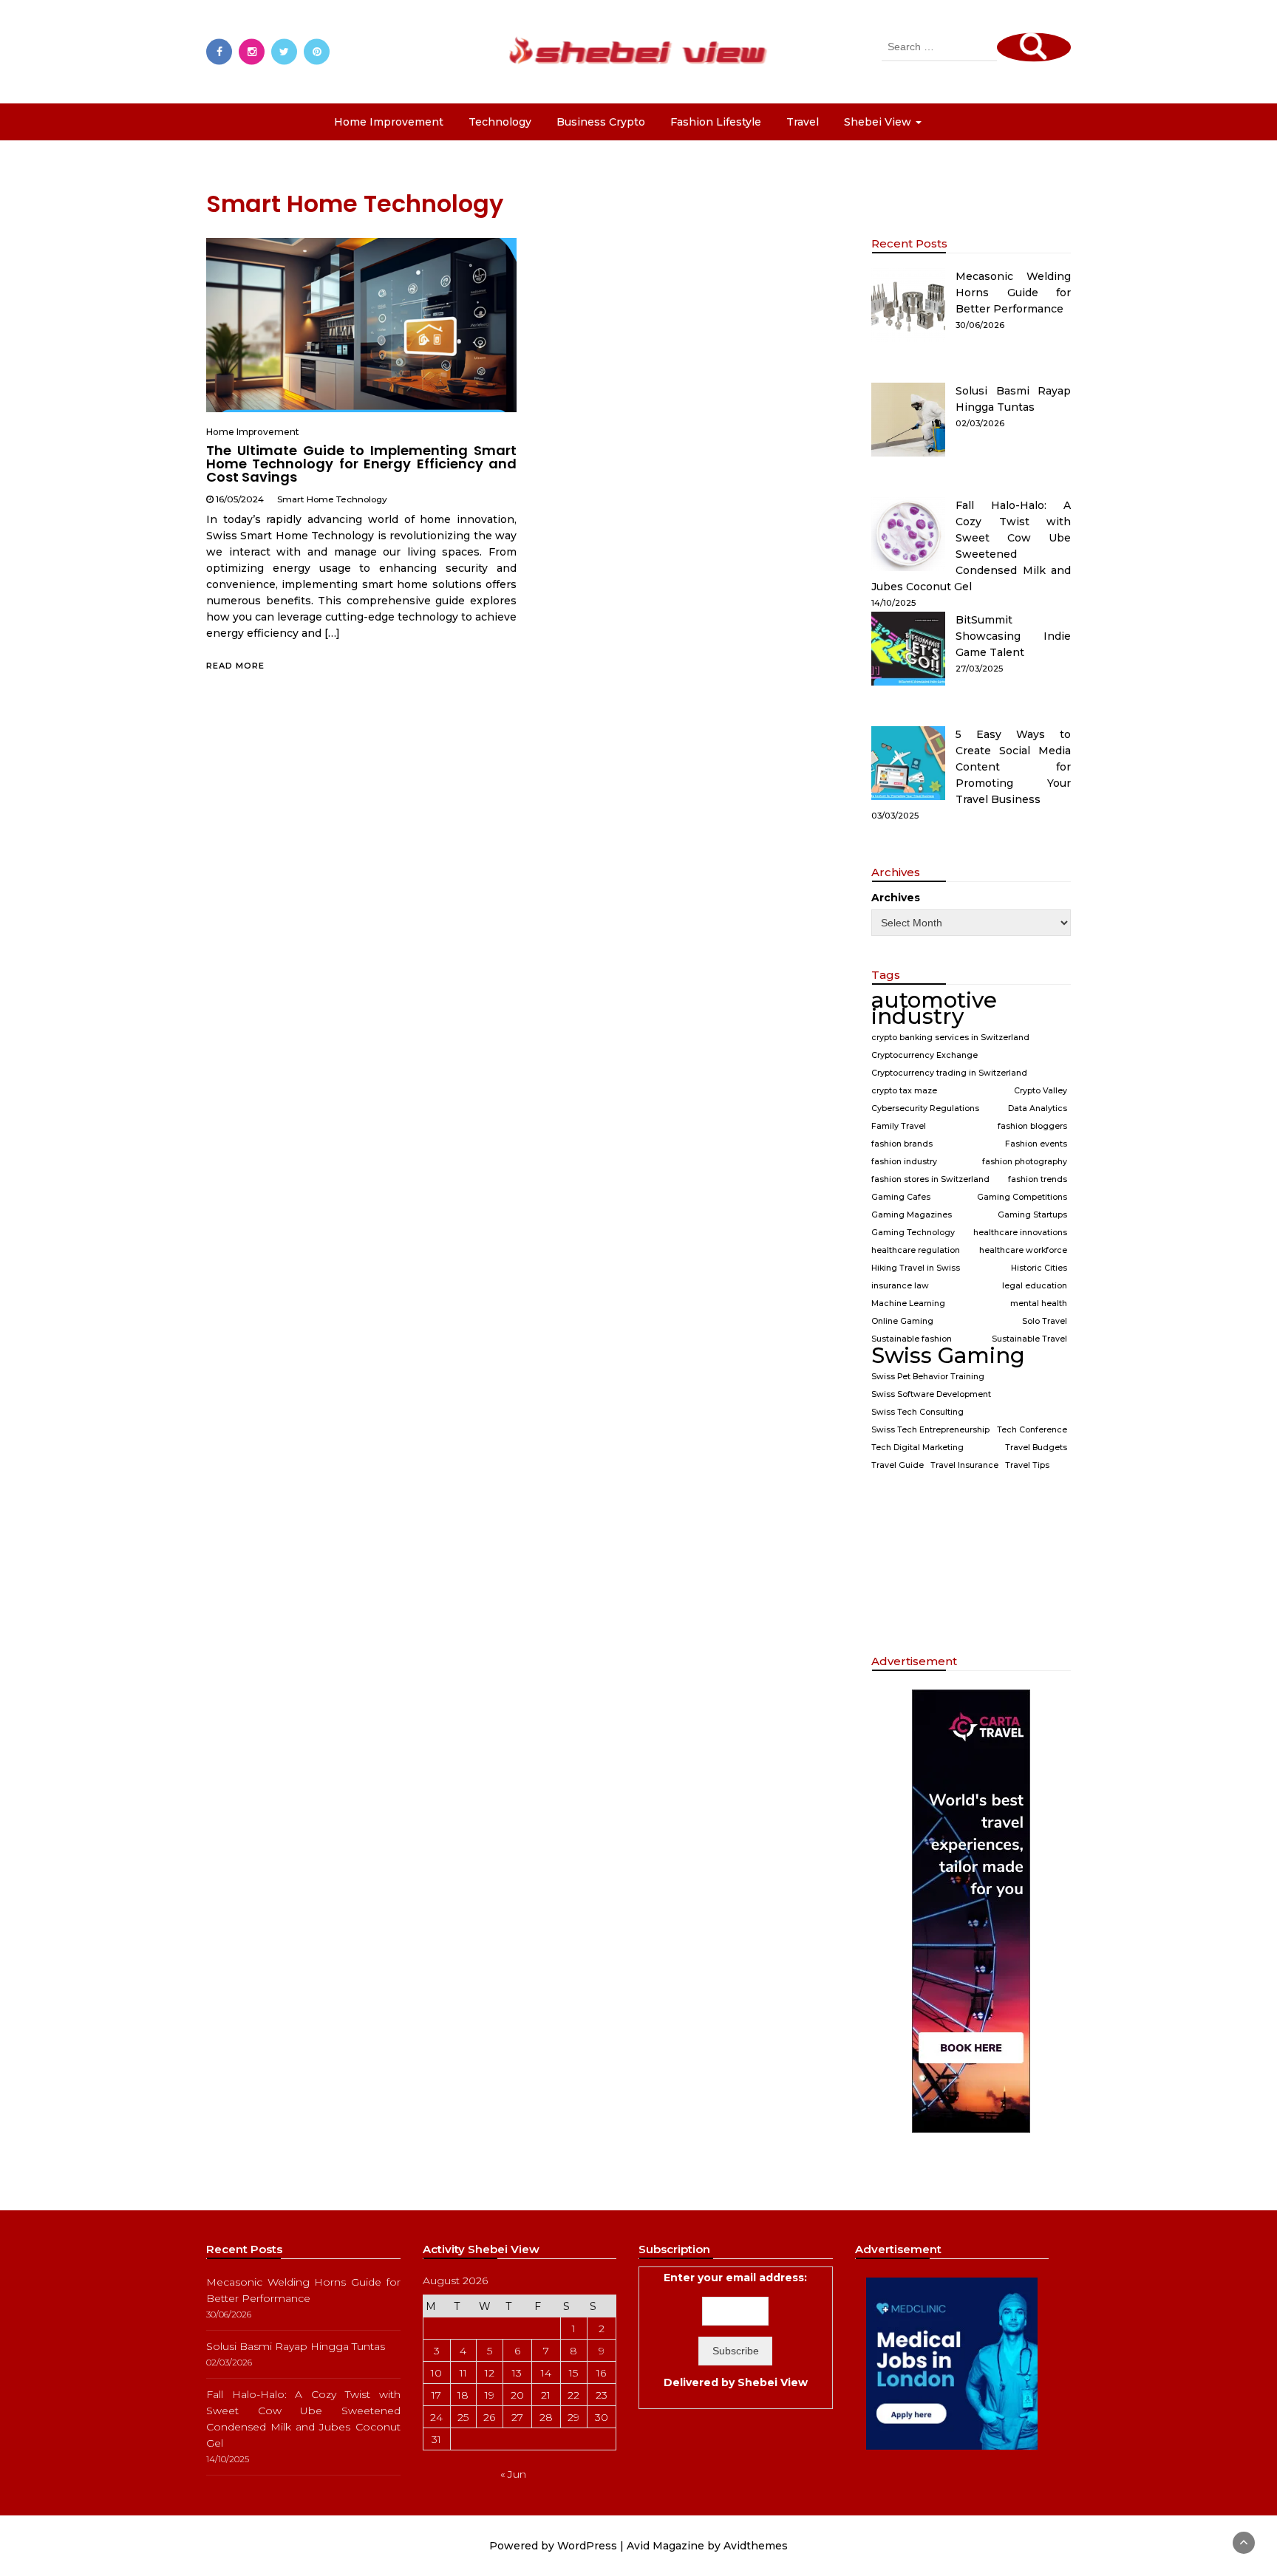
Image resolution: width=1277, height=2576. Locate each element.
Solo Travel (1045, 1321)
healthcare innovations (1020, 1233)
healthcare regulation (916, 1250)
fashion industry (904, 1162)
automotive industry (934, 1008)
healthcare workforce (1023, 1250)
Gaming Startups (1032, 1215)
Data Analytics (1038, 1108)
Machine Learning (908, 1304)
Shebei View (773, 2382)
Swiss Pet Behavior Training (928, 1377)
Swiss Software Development (931, 1394)
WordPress (587, 2546)
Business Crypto (601, 122)
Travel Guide (898, 1465)
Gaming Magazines (912, 1215)
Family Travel (899, 1126)
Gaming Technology (913, 1233)
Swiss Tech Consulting (917, 1412)
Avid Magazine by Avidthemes (707, 2546)
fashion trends (1038, 1179)
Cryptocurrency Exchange (924, 1055)
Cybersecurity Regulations (925, 1108)
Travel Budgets (1036, 1448)
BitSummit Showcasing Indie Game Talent (1013, 636)
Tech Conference (1032, 1430)
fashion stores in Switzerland (930, 1179)
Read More (235, 666)
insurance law (900, 1286)
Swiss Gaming (948, 1356)
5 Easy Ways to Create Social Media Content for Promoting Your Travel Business (1013, 767)
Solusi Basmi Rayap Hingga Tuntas (296, 2346)
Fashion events (1036, 1144)
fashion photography (1025, 1162)
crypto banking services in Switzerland (950, 1038)
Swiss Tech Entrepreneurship (930, 1430)
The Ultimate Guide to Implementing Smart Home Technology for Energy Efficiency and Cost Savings (361, 464)
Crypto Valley (1041, 1091)
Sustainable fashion (912, 1339)
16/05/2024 (240, 499)
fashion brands (902, 1144)
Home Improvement (389, 122)
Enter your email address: (736, 2330)
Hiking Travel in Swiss (916, 1268)
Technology (500, 122)
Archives (896, 898)
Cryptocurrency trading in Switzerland (949, 1073)
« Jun (513, 2474)
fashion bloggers (1032, 1126)
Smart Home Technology (332, 499)
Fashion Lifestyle (716, 122)
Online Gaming (902, 1321)
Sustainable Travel (1029, 1339)
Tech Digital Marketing (917, 1448)
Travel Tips (1027, 1465)
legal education (1035, 1286)
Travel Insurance (964, 1465)
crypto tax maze (904, 1091)
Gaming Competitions (1022, 1197)
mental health (1039, 1304)
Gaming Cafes (901, 1197)
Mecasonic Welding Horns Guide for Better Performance (1013, 293)
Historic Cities (1039, 1268)
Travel (803, 122)
